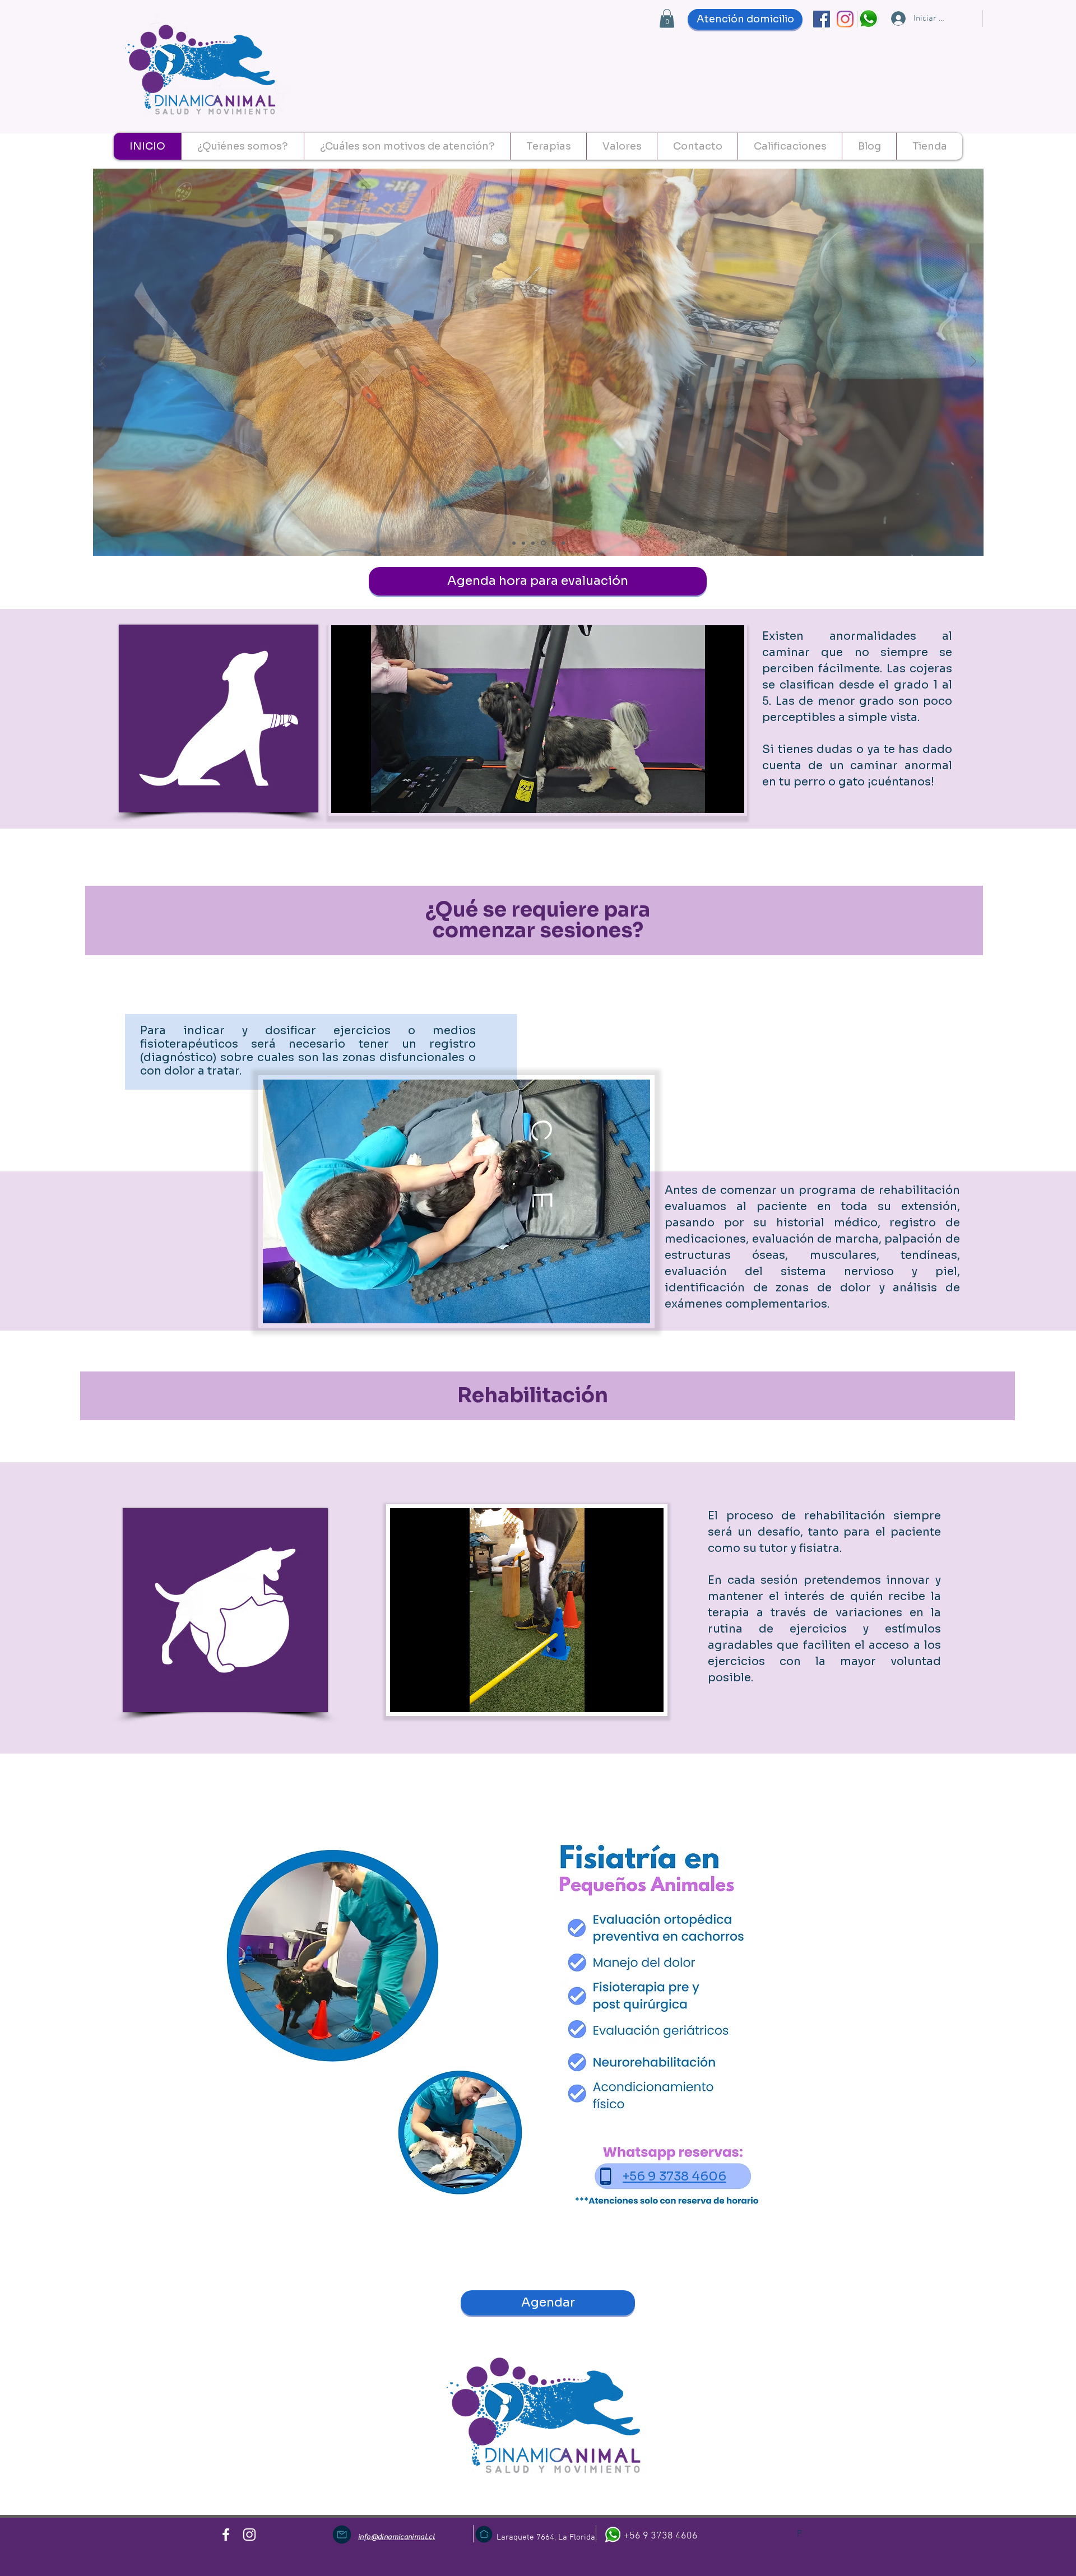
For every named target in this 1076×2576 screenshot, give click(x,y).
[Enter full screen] (729, 798)
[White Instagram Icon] (249, 2535)
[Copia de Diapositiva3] (533, 543)
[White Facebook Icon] (226, 2535)
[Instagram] (845, 19)
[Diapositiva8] (552, 543)
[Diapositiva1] (523, 543)
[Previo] (103, 362)
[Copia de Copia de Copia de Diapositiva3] (542, 543)
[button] (667, 18)
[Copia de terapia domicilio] (562, 543)
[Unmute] (365, 798)
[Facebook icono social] (822, 19)
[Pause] (346, 798)
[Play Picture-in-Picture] (710, 798)
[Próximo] (973, 362)
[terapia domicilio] (514, 543)
